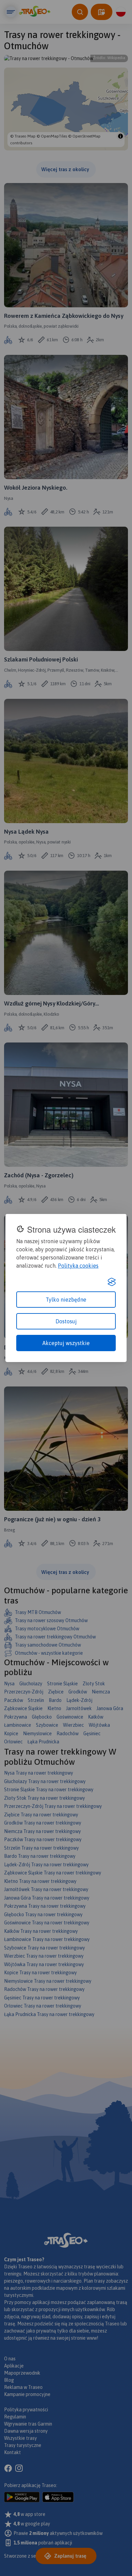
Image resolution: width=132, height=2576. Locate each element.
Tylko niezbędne (66, 1300)
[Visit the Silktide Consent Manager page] (112, 1282)
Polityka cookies (78, 1266)
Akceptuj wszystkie (66, 1343)
